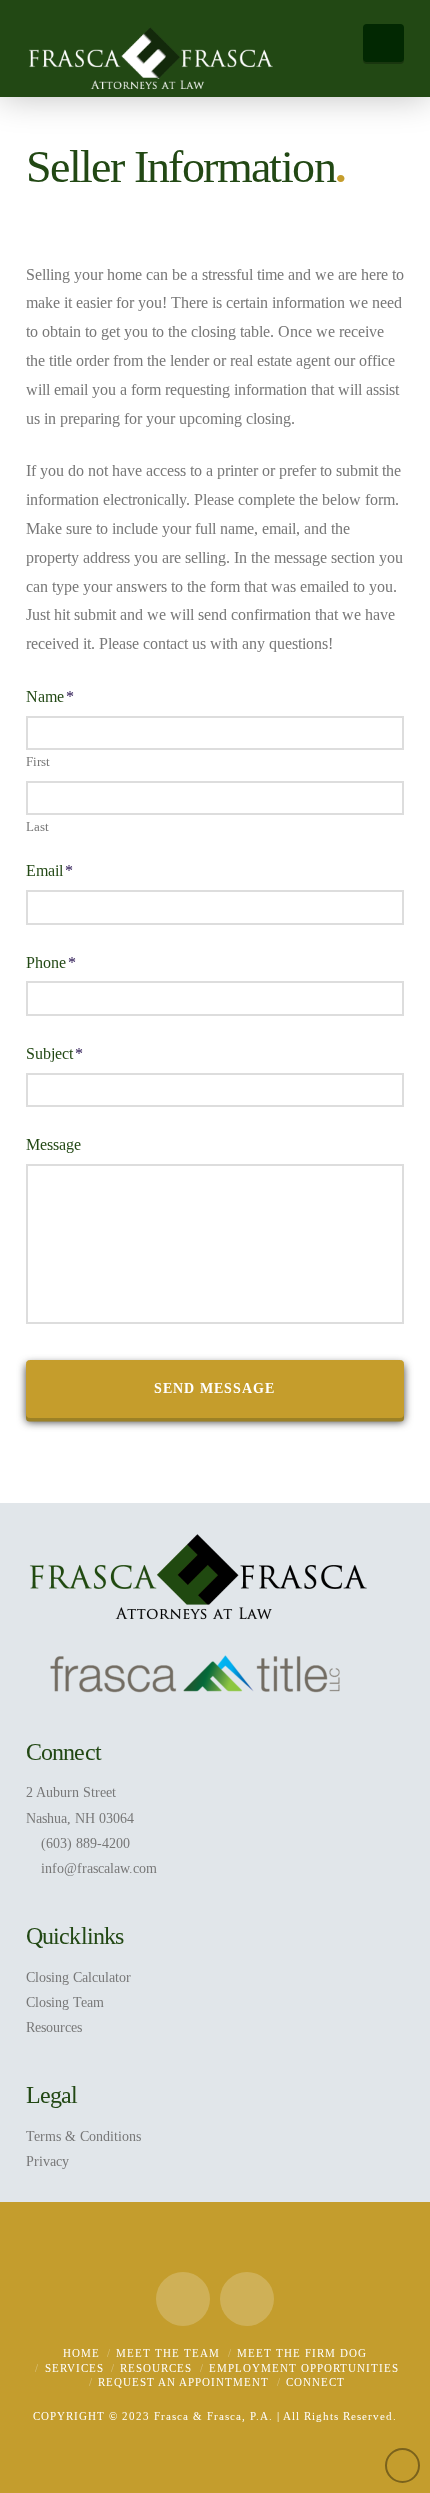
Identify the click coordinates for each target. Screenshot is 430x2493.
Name (50, 696)
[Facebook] (183, 2299)
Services (74, 2368)
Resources (54, 2027)
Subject (54, 1053)
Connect (315, 2382)
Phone (51, 962)
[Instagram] (247, 2299)
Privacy (47, 2161)
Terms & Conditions (83, 2136)
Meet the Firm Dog (302, 2353)
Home (81, 2353)
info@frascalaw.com (99, 1868)
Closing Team (65, 2002)
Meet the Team (168, 2353)
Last (37, 826)
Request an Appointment (183, 2382)
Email (49, 870)
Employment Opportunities (304, 2368)
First (38, 761)
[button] (383, 43)
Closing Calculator (78, 1977)
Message (53, 1144)
